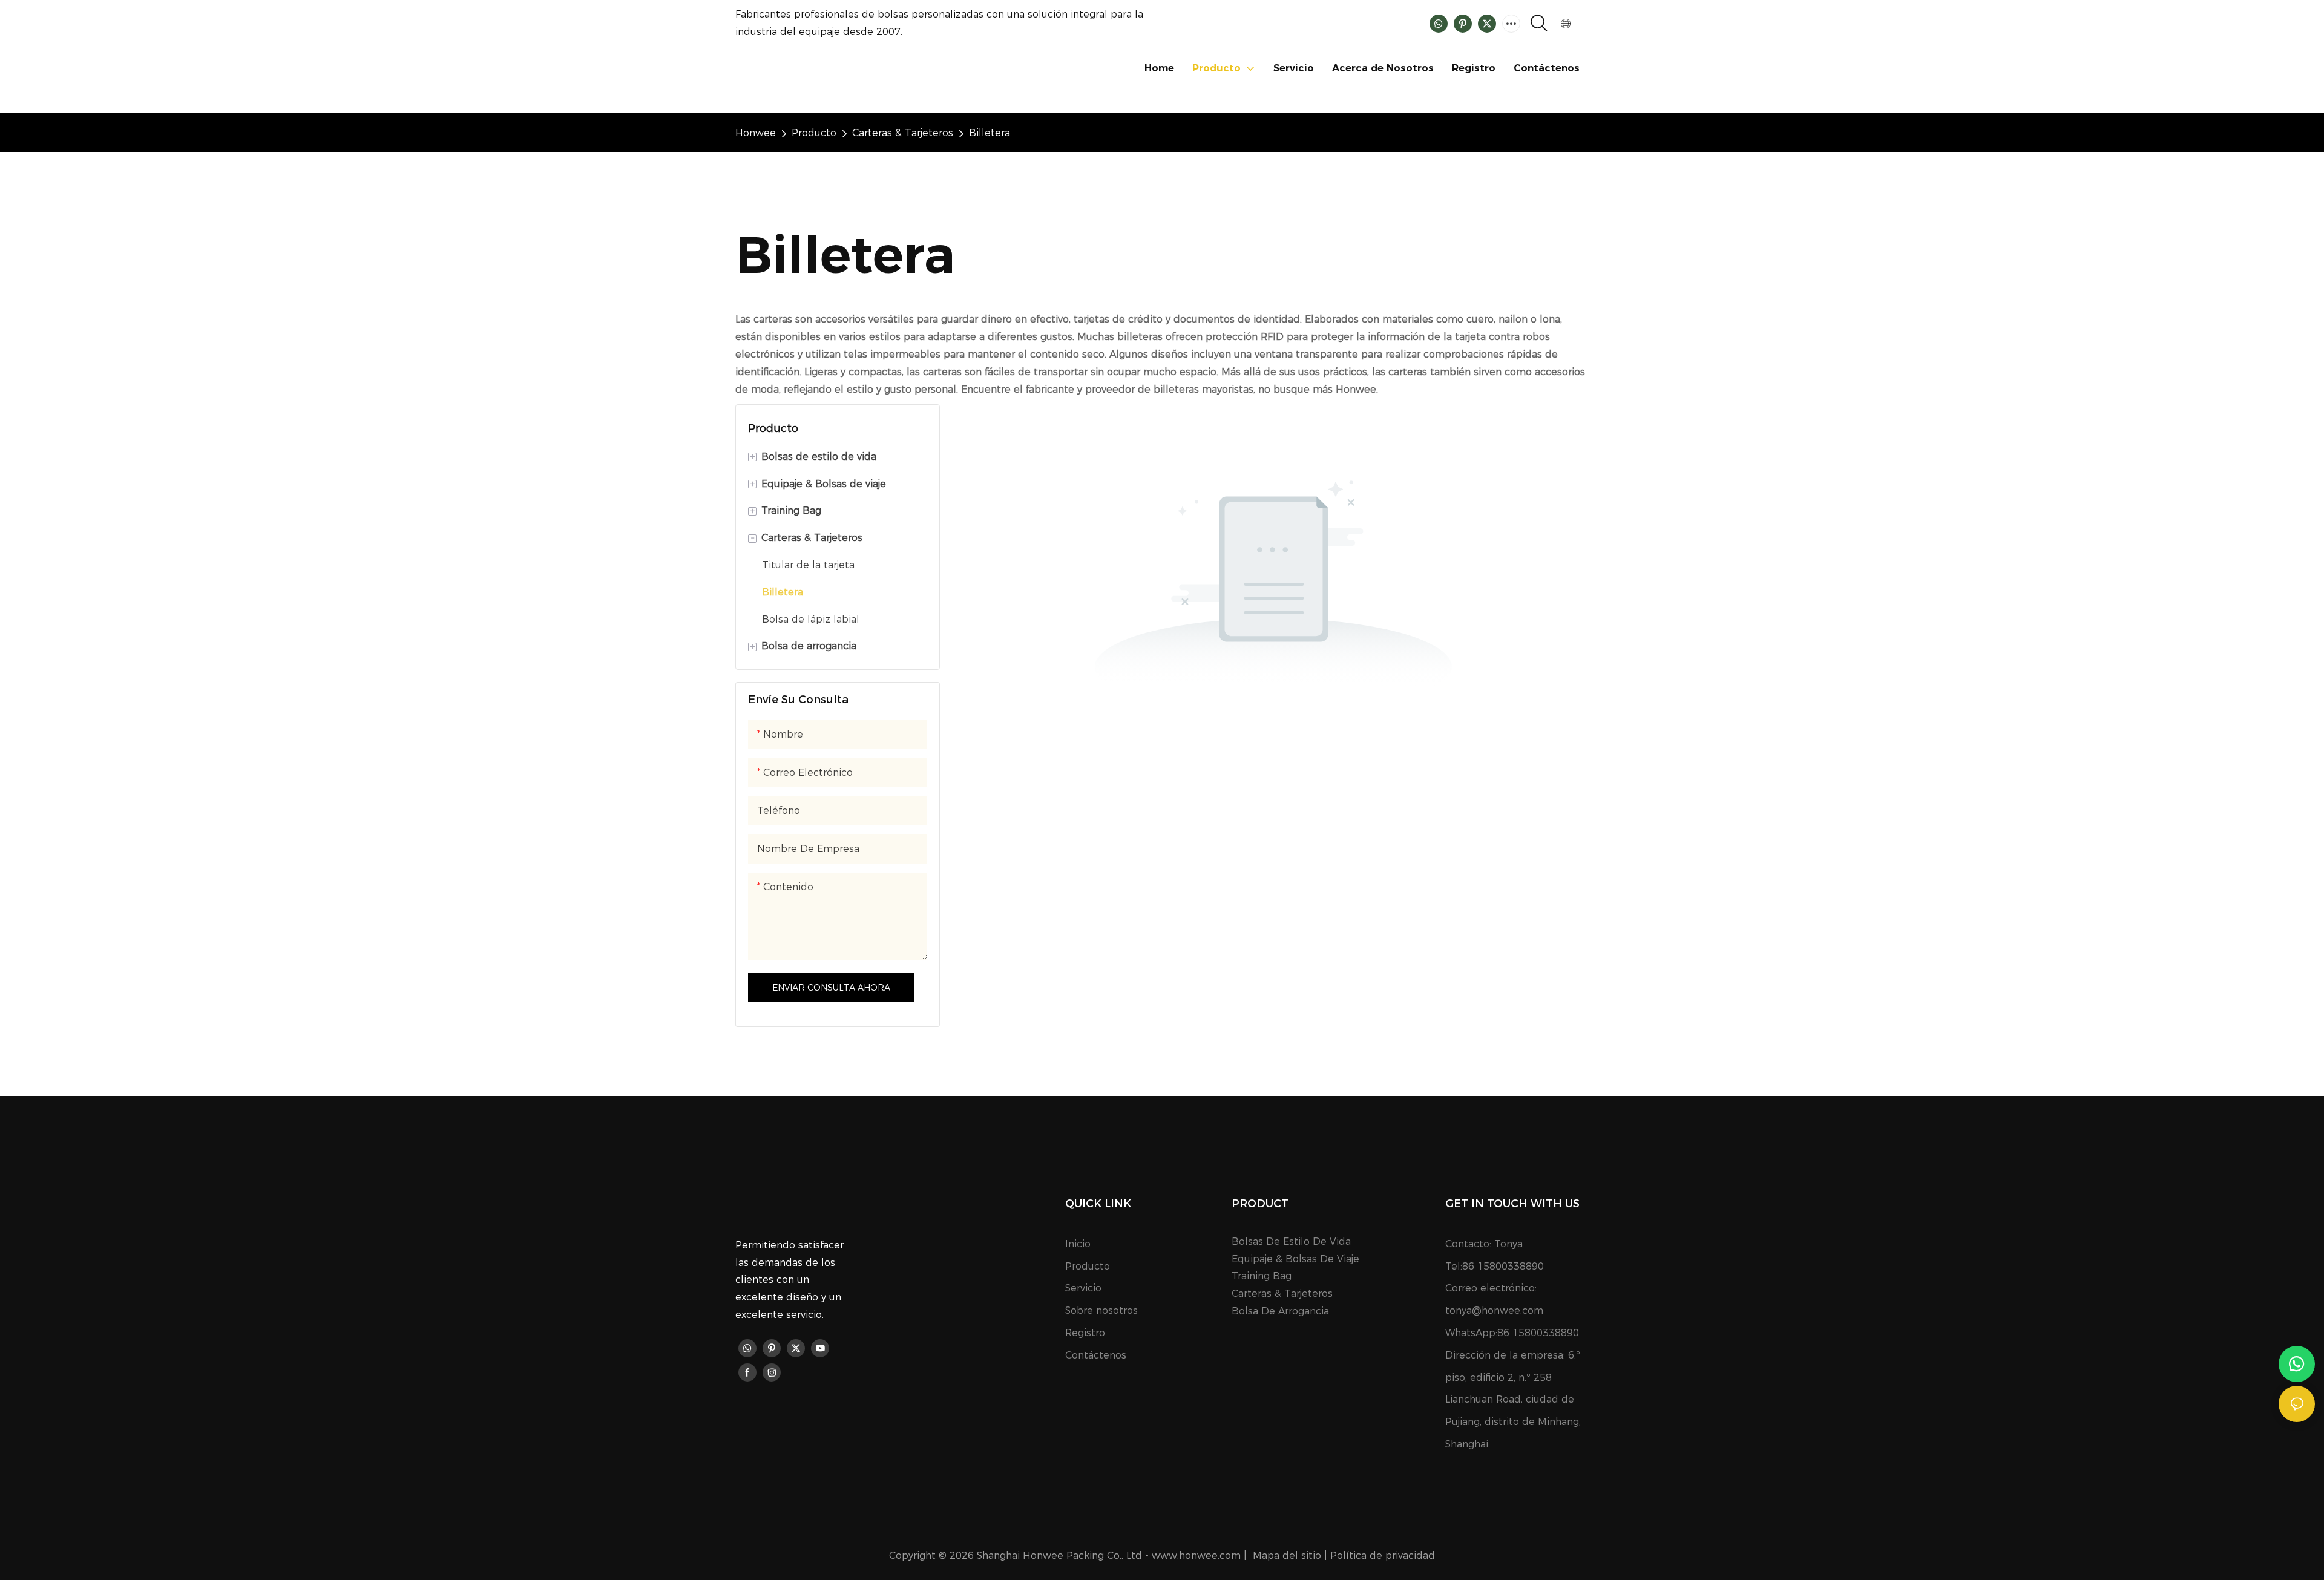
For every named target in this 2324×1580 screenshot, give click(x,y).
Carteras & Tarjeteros (903, 133)
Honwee (756, 133)
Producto (814, 133)
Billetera (990, 133)
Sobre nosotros (1101, 1310)
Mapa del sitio (1287, 1555)
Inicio (1078, 1244)
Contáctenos (1096, 1355)
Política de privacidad (1383, 1555)
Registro (1085, 1333)
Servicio (1083, 1288)
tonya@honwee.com (1494, 1310)
